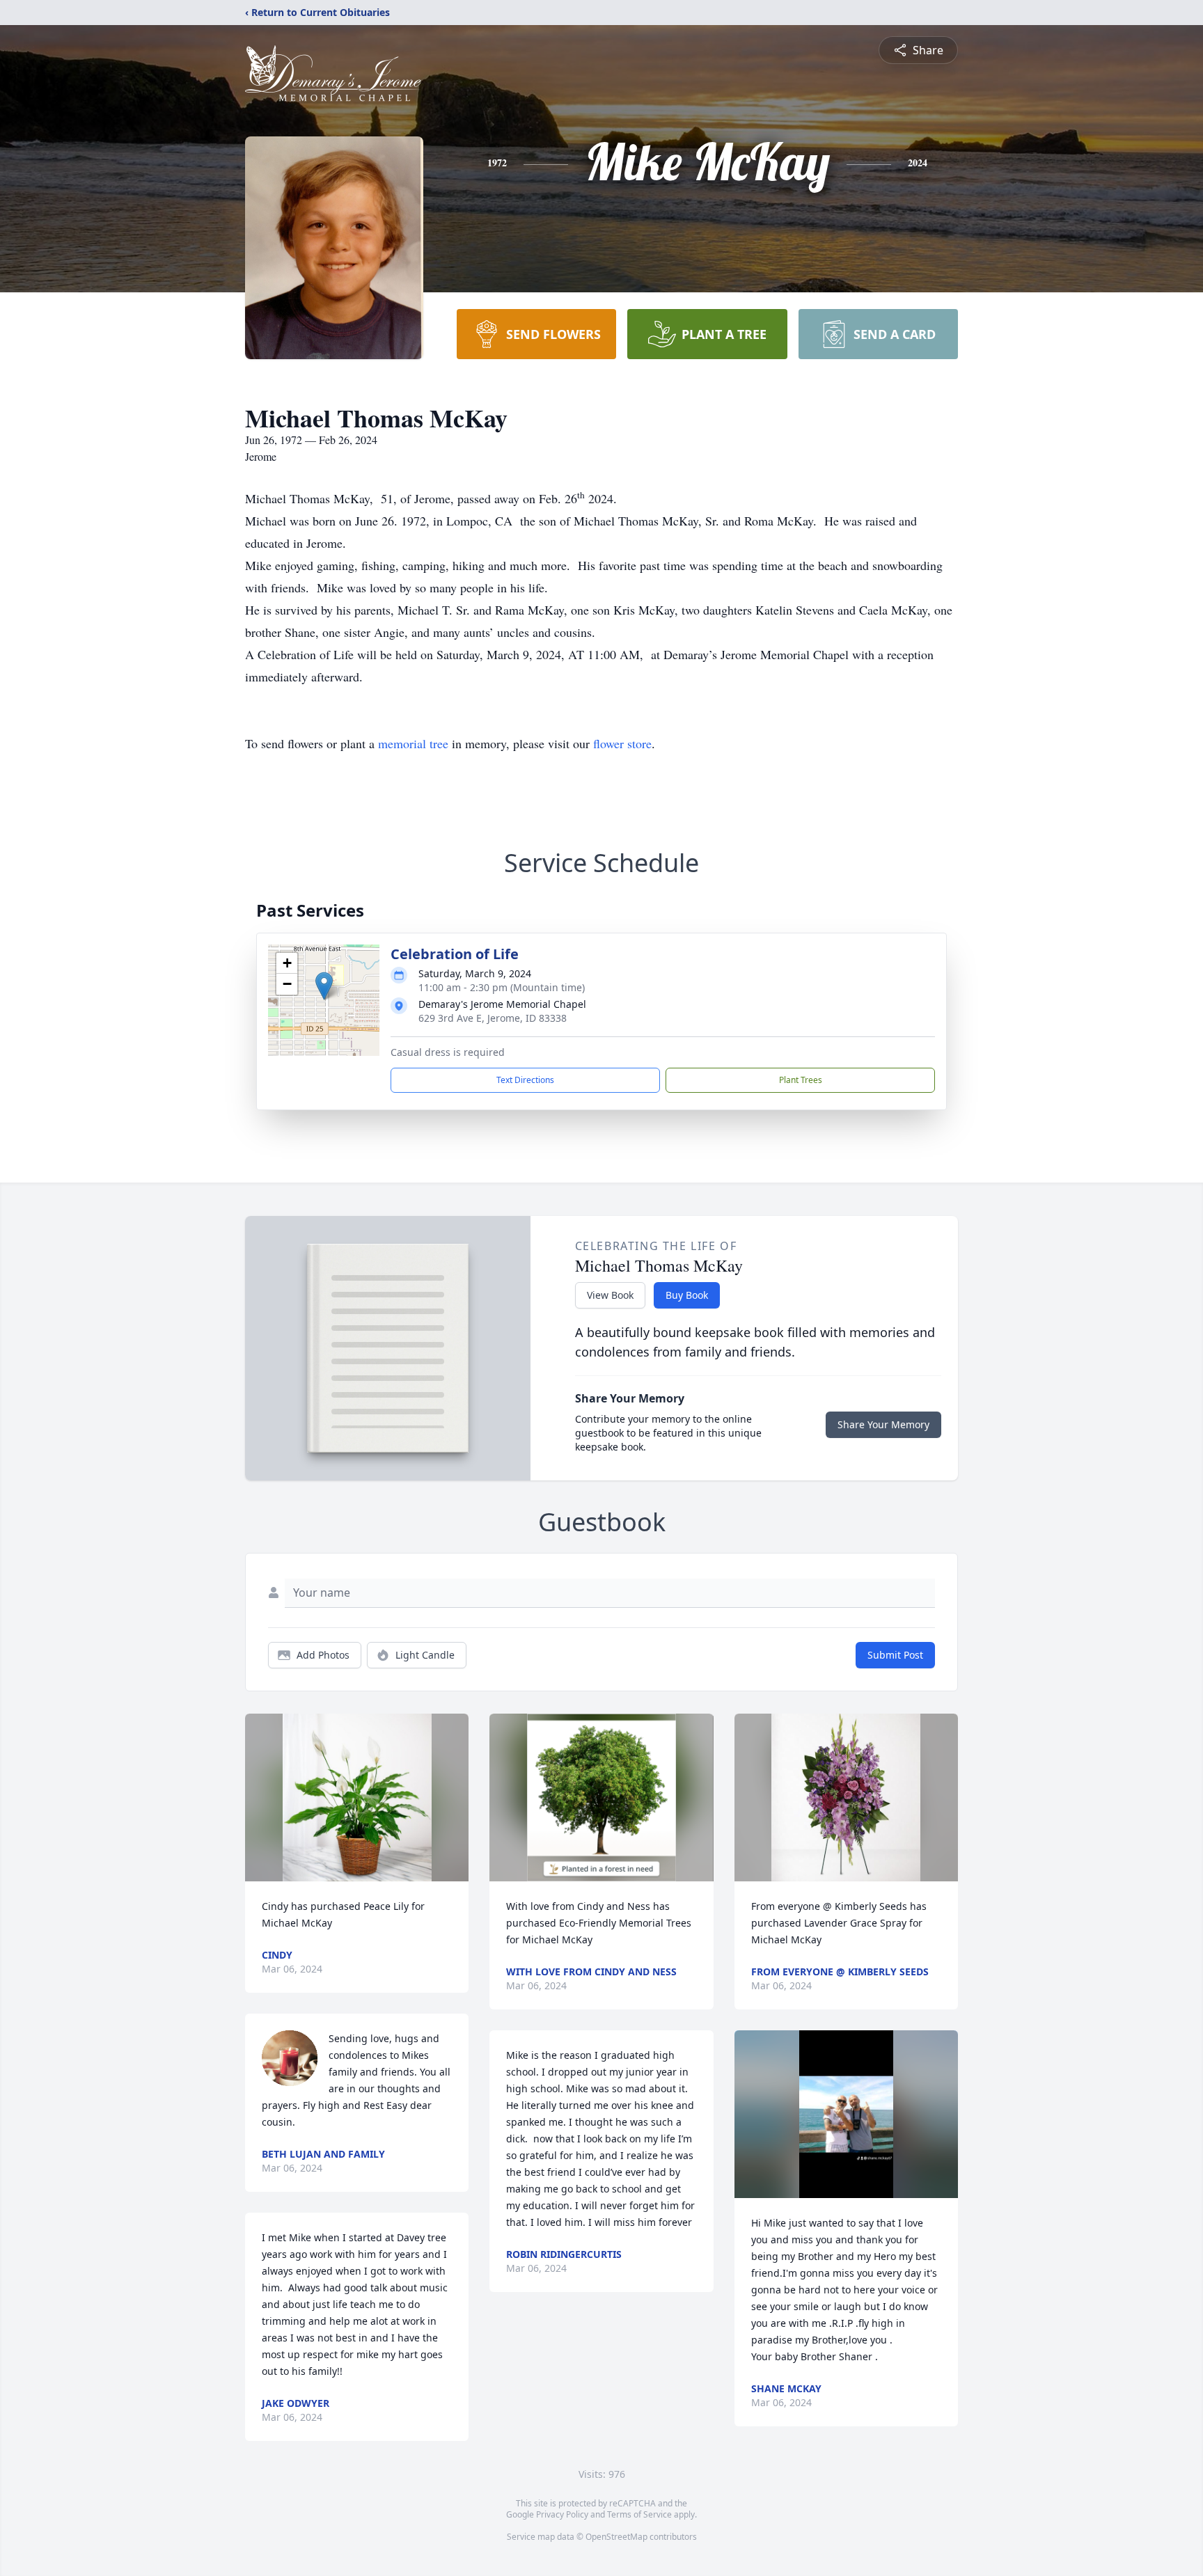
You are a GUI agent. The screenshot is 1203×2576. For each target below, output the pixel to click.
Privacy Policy (562, 2514)
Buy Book (687, 1295)
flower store (622, 743)
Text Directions (525, 1080)
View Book (610, 1295)
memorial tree (413, 743)
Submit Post (895, 1655)
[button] (324, 986)
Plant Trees (801, 1080)
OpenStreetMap (616, 2537)
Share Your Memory (883, 1424)
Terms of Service (639, 2514)
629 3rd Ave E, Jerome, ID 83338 (493, 1018)
